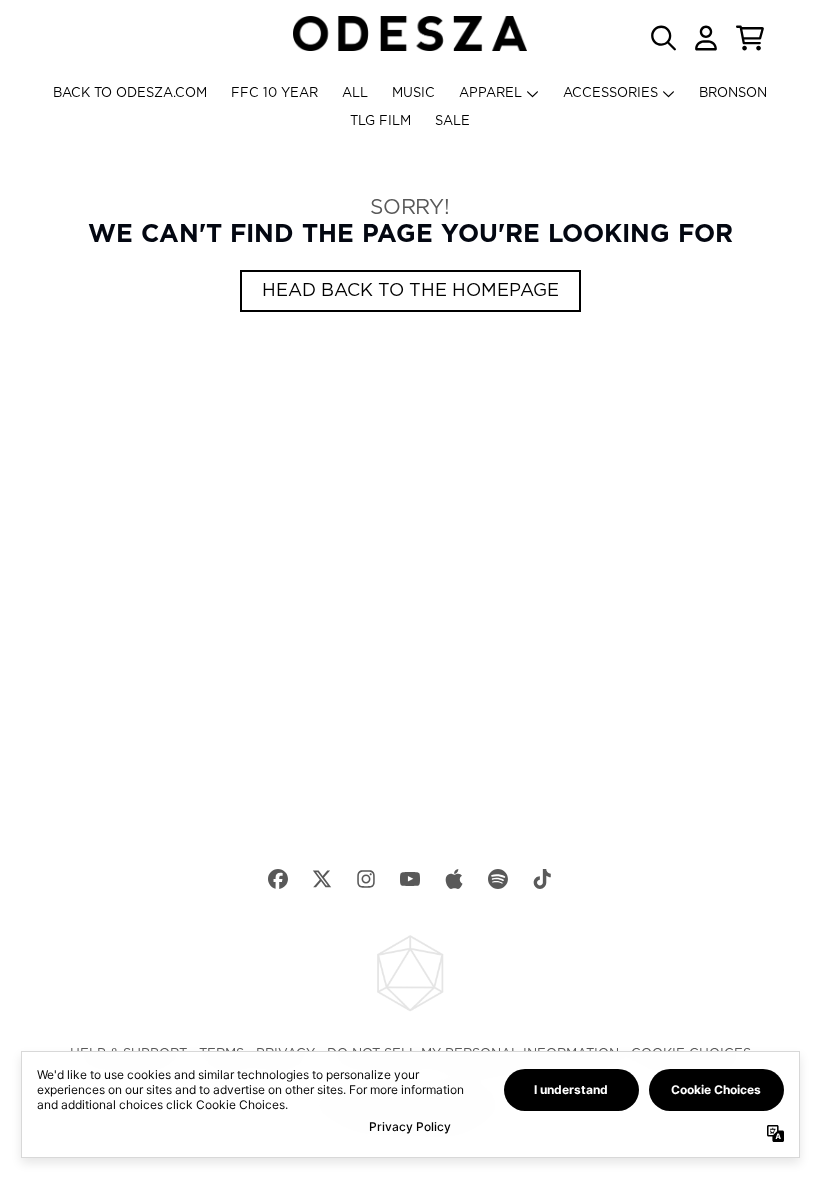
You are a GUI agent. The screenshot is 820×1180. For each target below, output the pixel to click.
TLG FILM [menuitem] (380, 121)
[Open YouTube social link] (410, 879)
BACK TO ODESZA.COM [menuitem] (130, 93)
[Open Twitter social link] (322, 879)
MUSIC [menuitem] (413, 93)
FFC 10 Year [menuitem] (274, 93)
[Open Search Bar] (662, 38)
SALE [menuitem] (452, 121)
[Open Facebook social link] (278, 879)
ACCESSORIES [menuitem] (610, 93)
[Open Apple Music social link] (454, 879)
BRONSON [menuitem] (733, 93)
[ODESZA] (409, 33)
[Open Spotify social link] (498, 879)
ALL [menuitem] (355, 93)
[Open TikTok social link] (542, 879)
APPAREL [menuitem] (490, 93)
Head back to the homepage (410, 291)
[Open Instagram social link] (366, 879)
